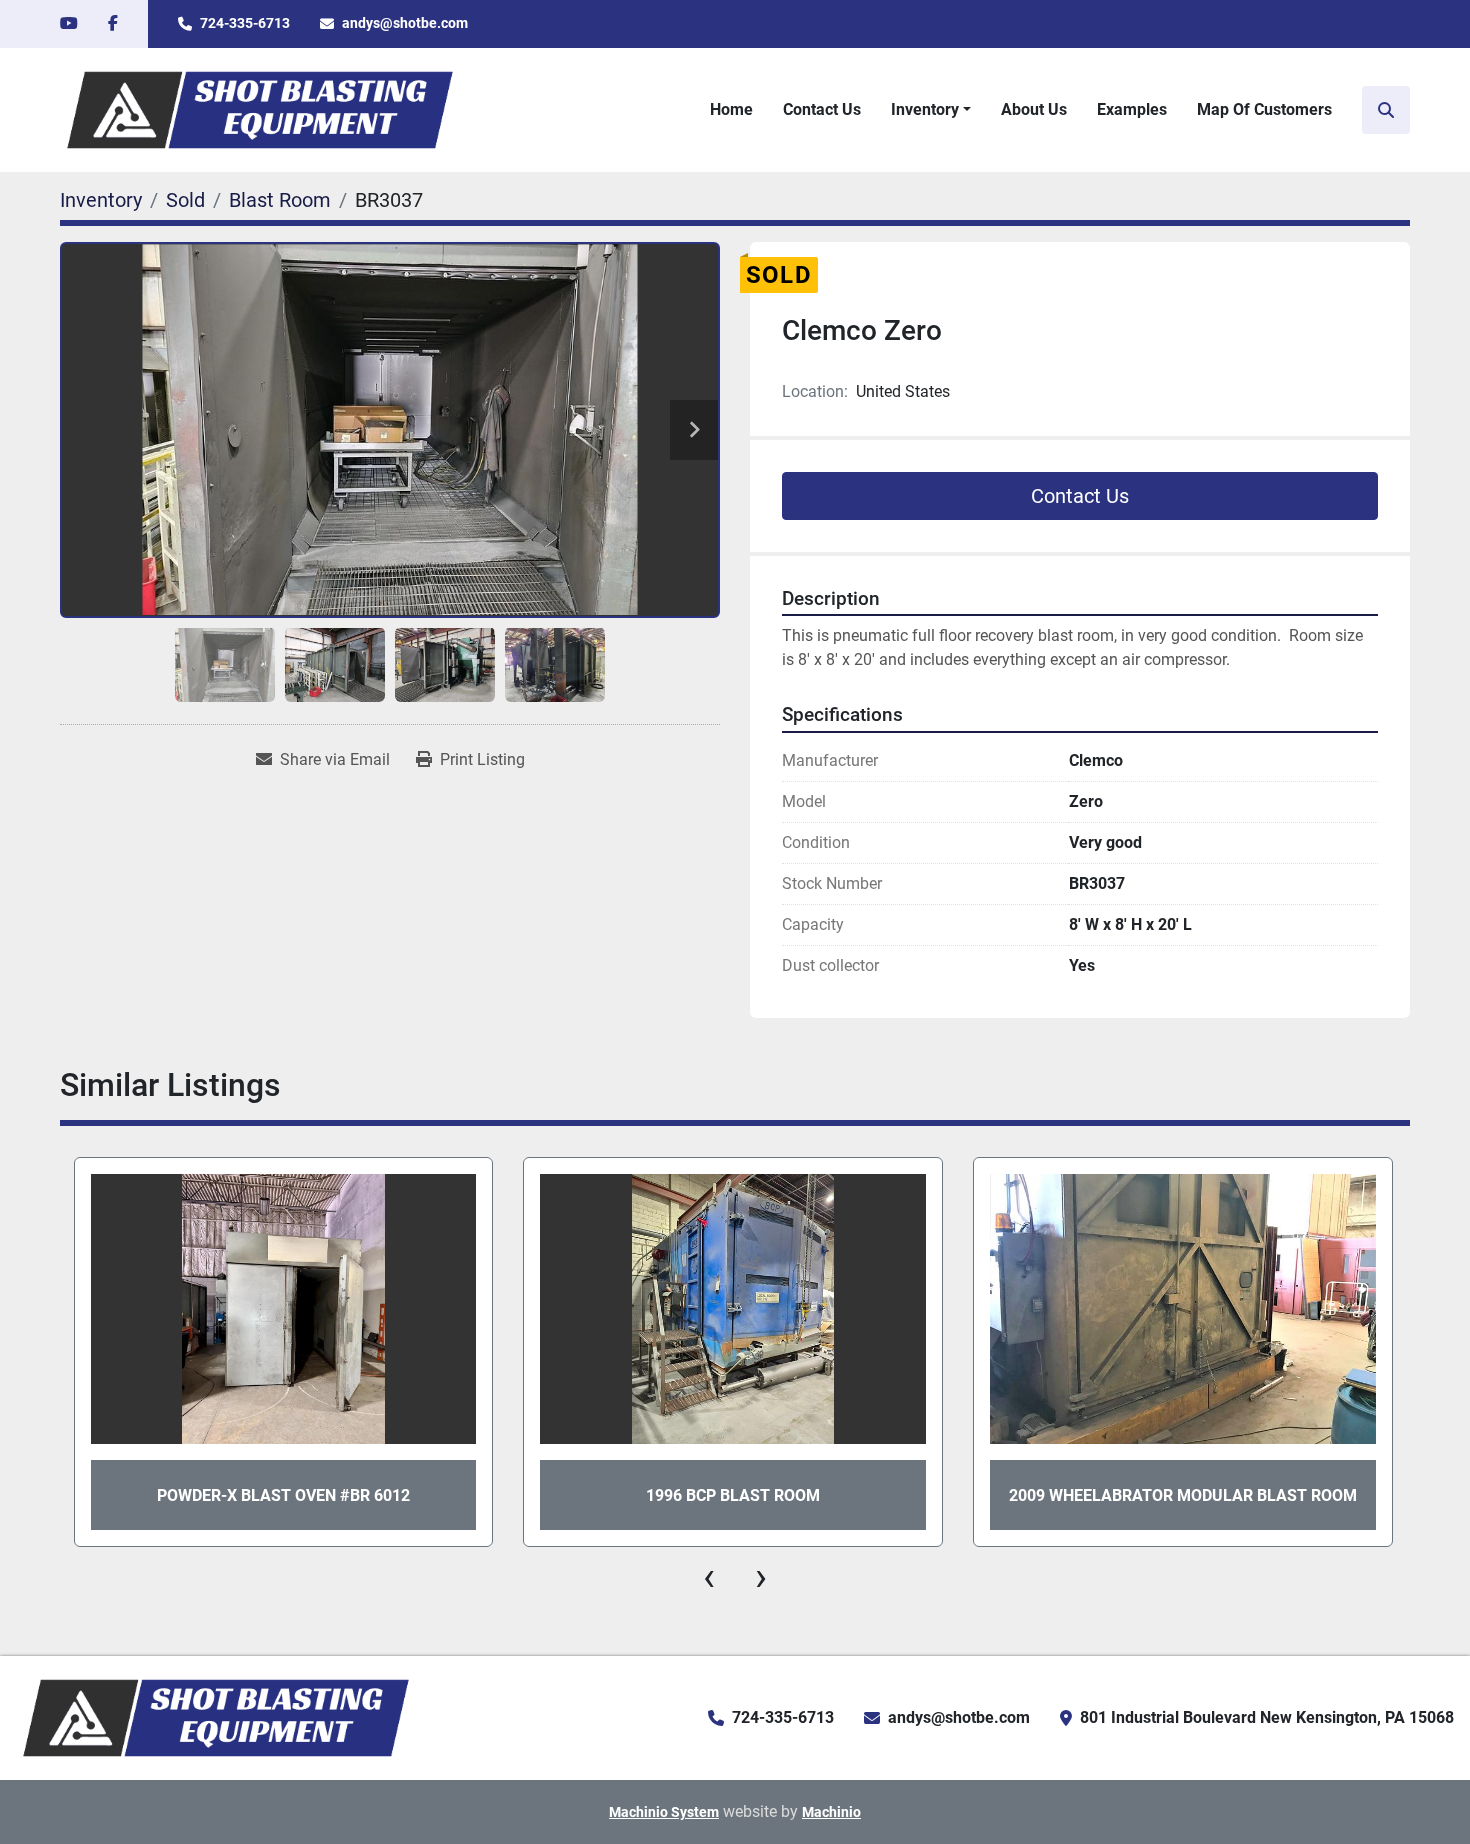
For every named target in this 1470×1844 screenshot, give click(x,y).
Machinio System (664, 1812)
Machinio (831, 1812)
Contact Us (822, 109)
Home (731, 109)
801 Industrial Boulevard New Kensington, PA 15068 (1267, 1717)
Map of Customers (1264, 109)
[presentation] (709, 1577)
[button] (931, 110)
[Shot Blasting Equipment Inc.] (216, 1716)
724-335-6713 (245, 23)
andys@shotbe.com (405, 23)
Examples (1132, 109)
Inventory (925, 109)
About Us (1034, 109)
